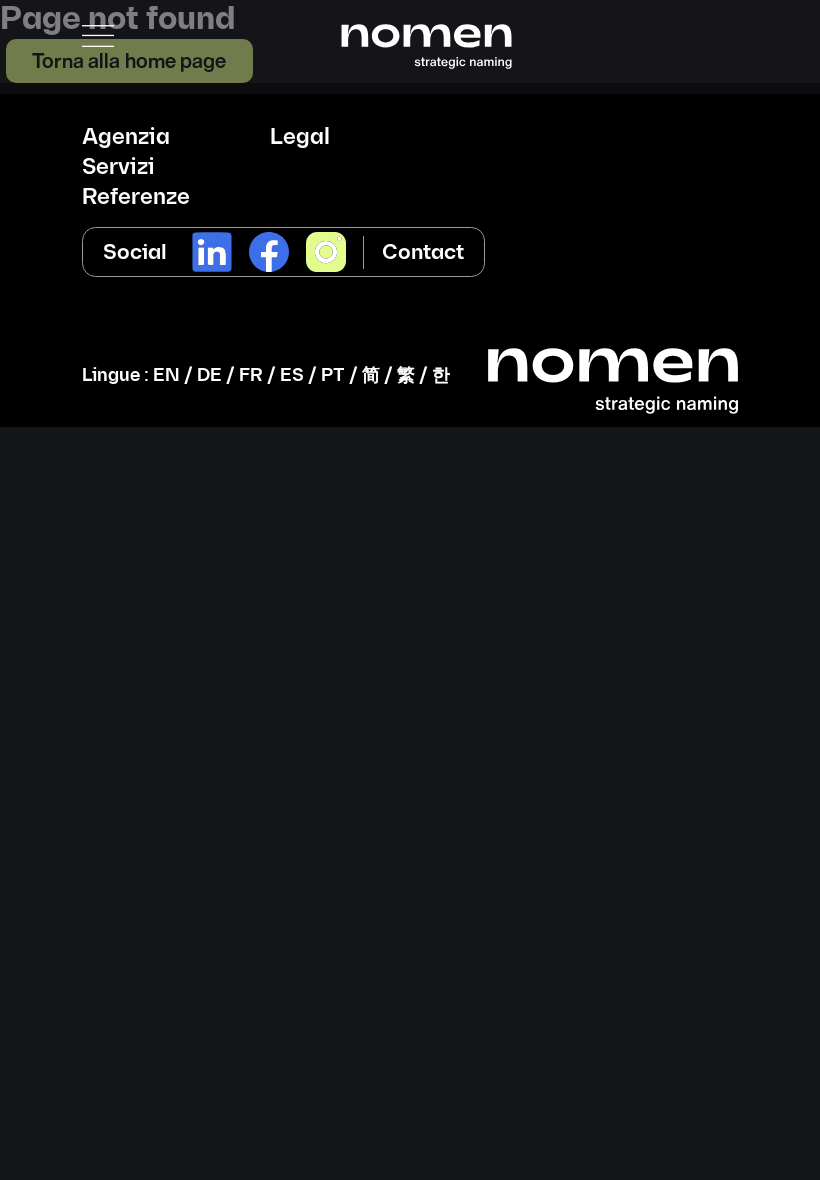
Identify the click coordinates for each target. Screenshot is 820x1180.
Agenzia (126, 138)
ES (292, 375)
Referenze (136, 198)
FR (251, 375)
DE (209, 375)
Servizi (118, 168)
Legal (300, 138)
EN (166, 375)
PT (333, 375)
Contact (423, 252)
